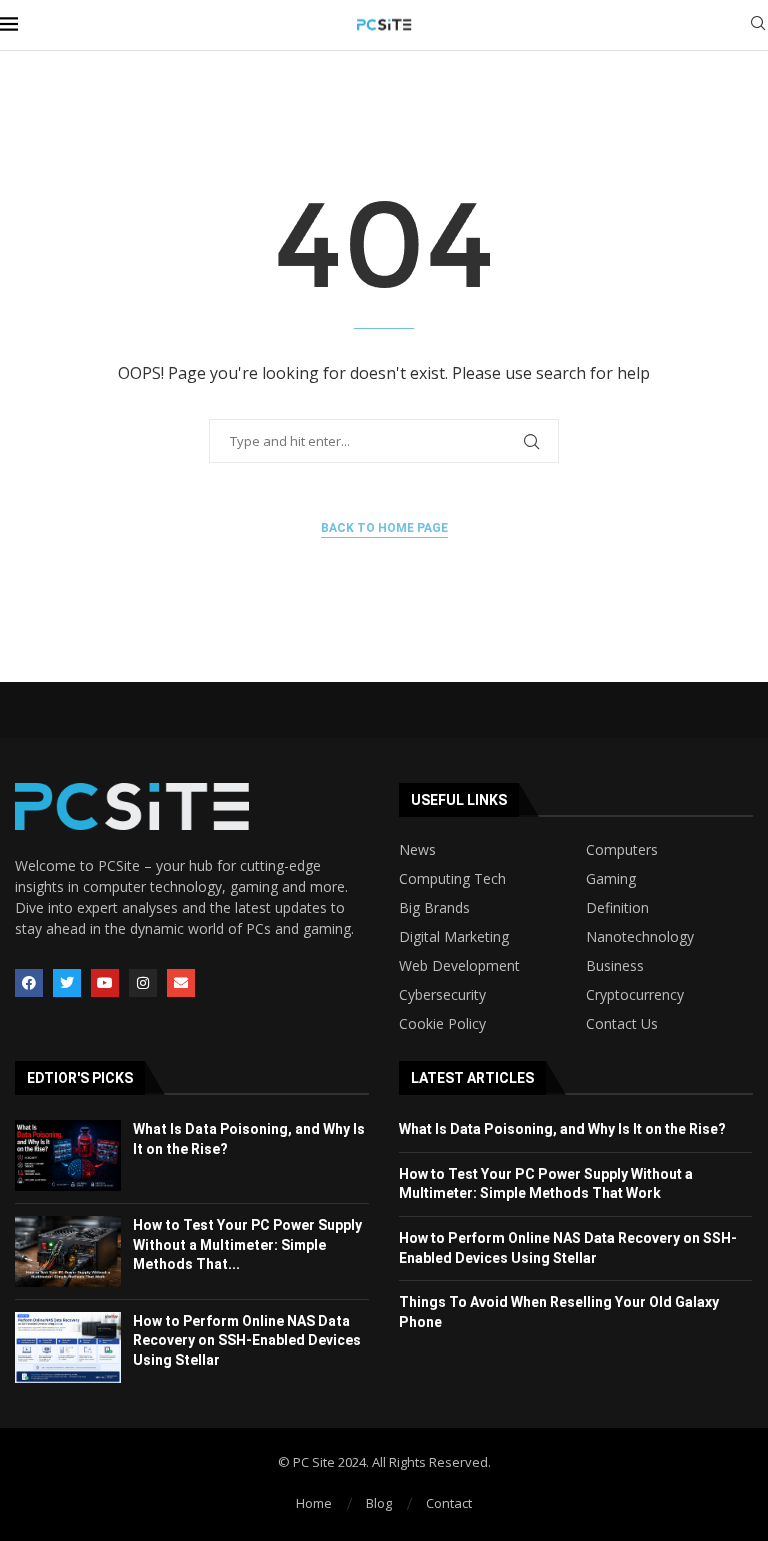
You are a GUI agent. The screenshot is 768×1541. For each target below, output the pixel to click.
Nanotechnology (640, 937)
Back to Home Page (384, 528)
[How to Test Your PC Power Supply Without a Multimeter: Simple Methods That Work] (68, 1251)
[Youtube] (105, 983)
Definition (617, 908)
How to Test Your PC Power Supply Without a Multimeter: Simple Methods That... (247, 1244)
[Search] (758, 25)
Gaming (611, 879)
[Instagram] (143, 983)
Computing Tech (452, 879)
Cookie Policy (442, 1024)
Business (615, 966)
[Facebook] (29, 983)
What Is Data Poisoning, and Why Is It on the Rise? (562, 1129)
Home (314, 1503)
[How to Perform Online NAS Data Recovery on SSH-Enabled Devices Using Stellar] (68, 1347)
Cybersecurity (442, 995)
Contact (449, 1503)
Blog (379, 1503)
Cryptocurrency (635, 995)
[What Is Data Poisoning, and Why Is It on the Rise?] (68, 1155)
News (417, 850)
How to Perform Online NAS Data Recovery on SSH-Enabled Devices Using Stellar (247, 1340)
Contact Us (622, 1024)
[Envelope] (181, 983)
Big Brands (434, 908)
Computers (622, 850)
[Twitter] (67, 983)
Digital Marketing (454, 937)
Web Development (459, 966)
